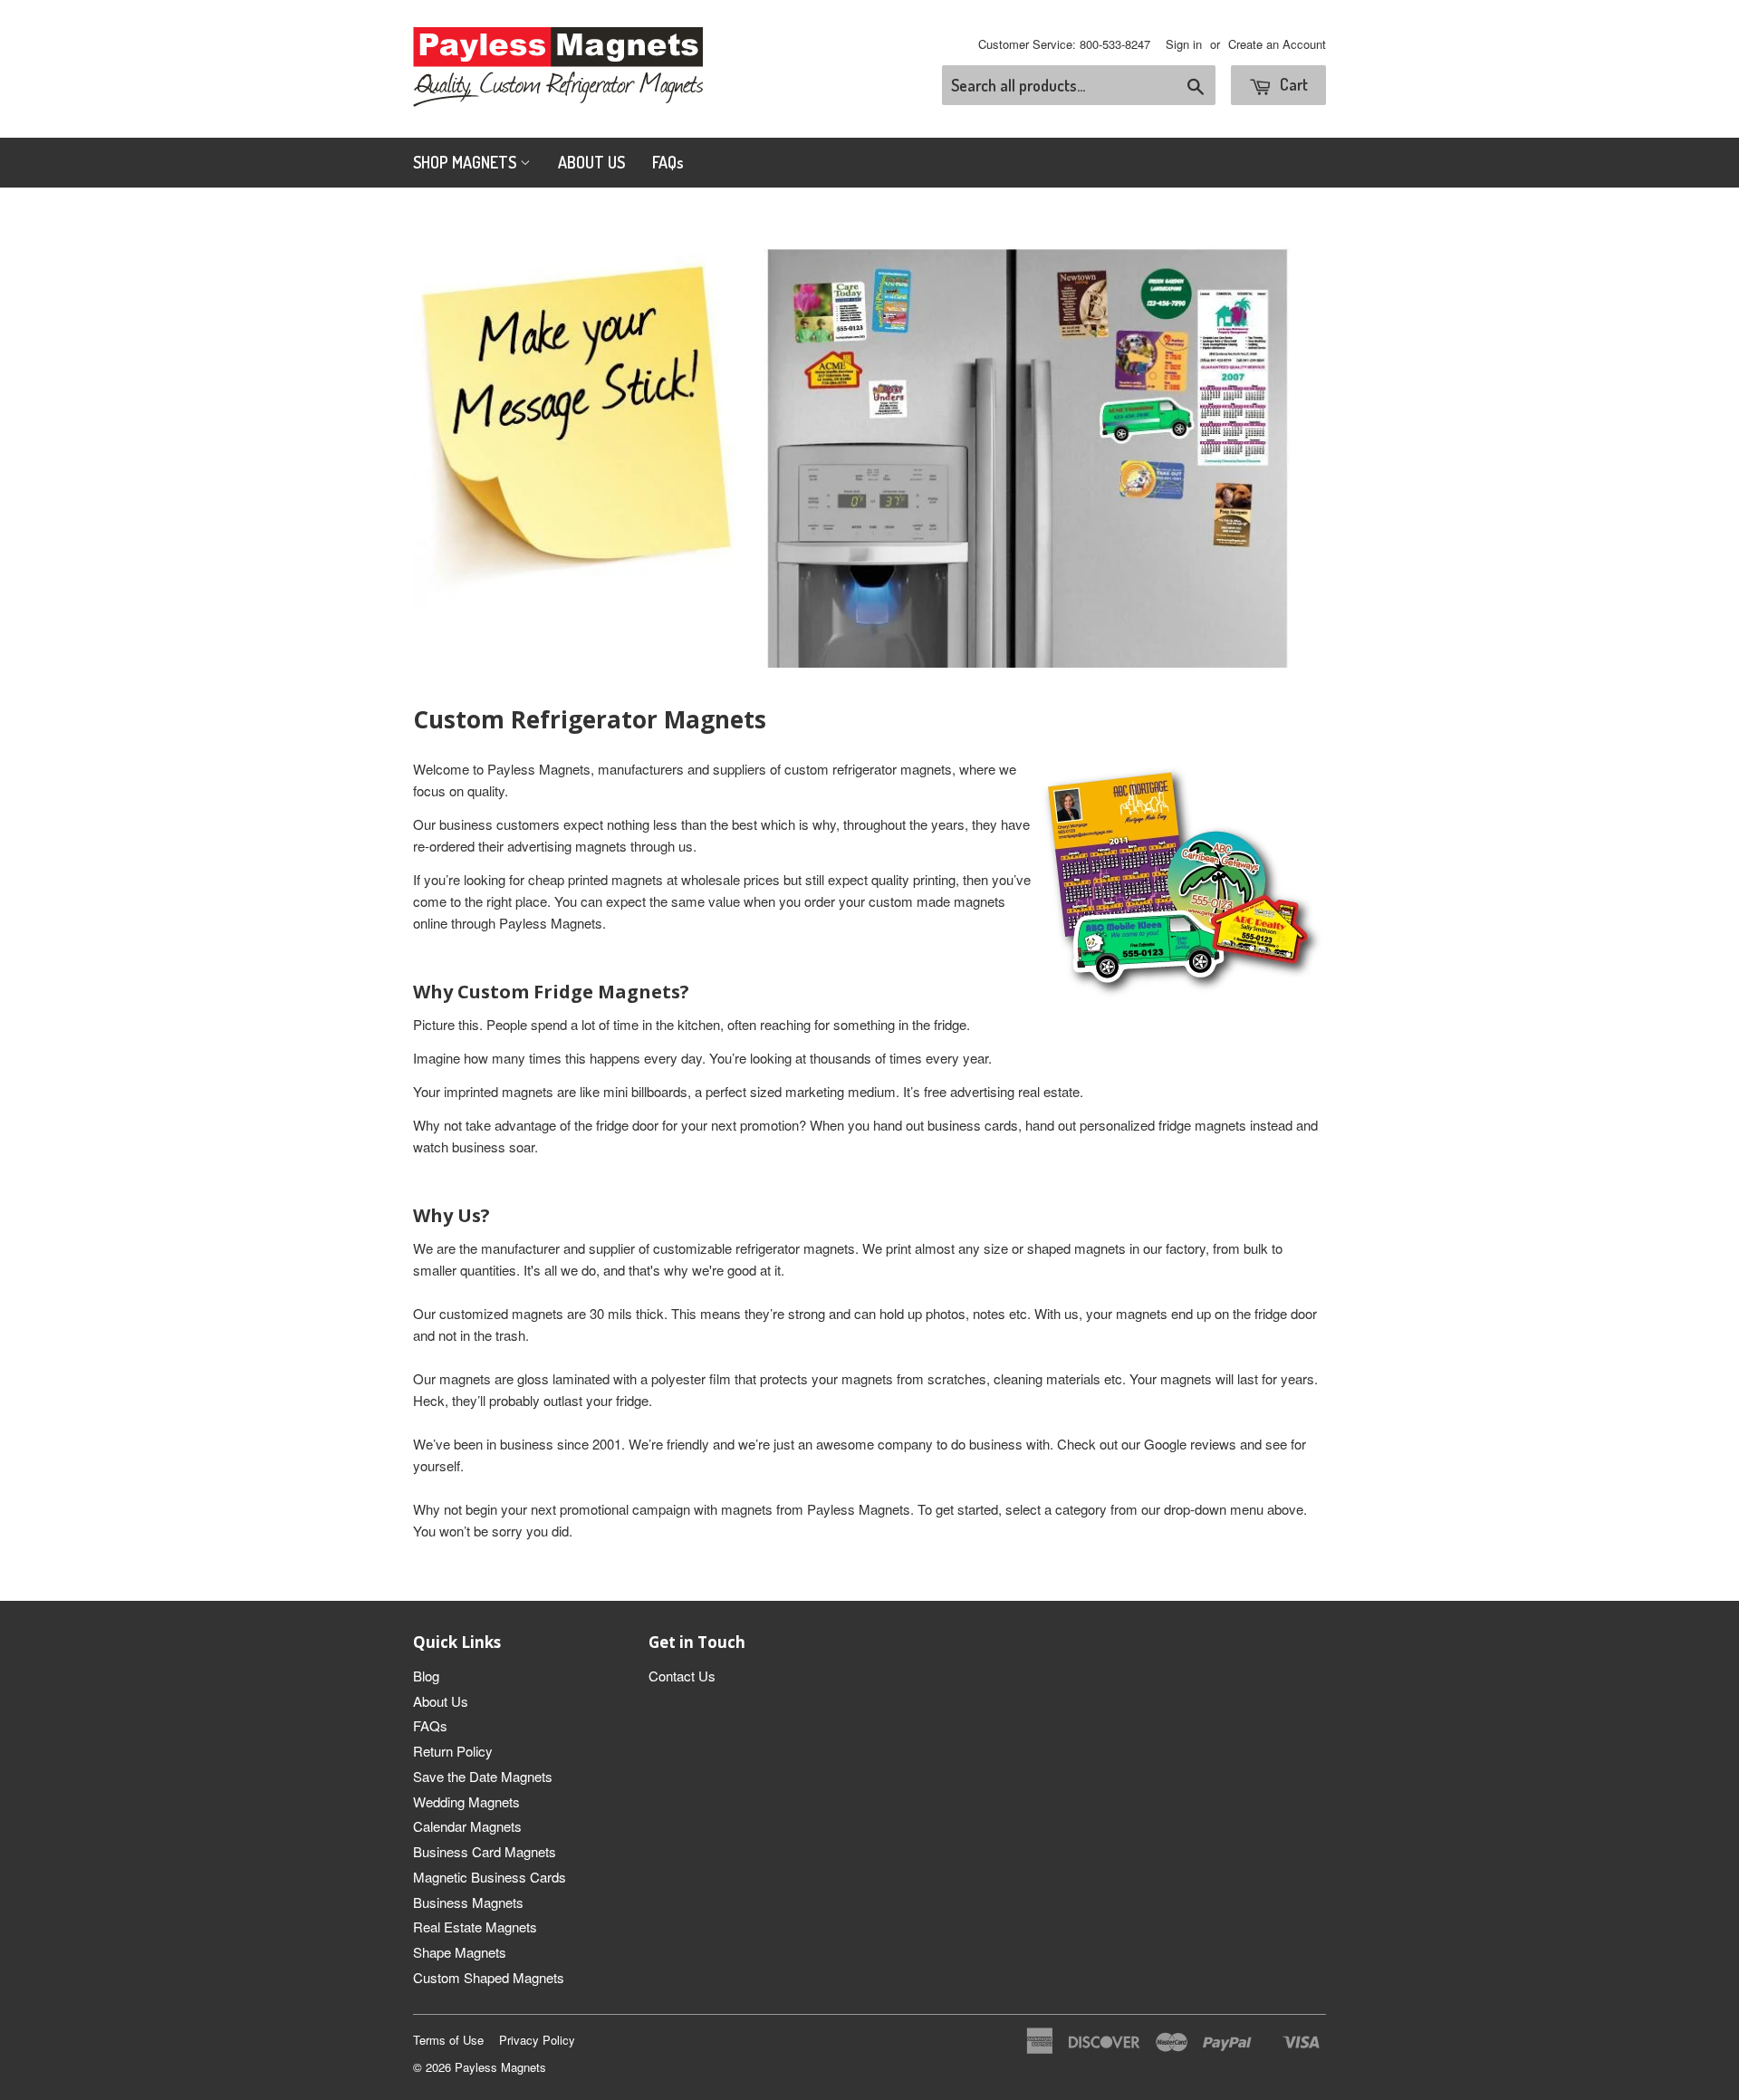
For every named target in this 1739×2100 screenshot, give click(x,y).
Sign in (1184, 44)
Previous (452, 439)
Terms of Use (448, 2040)
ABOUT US (591, 162)
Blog (426, 1676)
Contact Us (682, 1676)
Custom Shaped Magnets (489, 1977)
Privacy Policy (537, 2040)
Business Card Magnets (485, 1851)
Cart (1292, 84)
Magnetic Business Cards (490, 1877)
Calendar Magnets (467, 1826)
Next (1287, 439)
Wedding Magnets (466, 1801)
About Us (441, 1701)
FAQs (668, 162)
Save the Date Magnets (483, 1776)
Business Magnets (468, 1902)
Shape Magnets (460, 1952)
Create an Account (1277, 44)
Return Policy (453, 1751)
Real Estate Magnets (475, 1927)
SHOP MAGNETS (466, 162)
